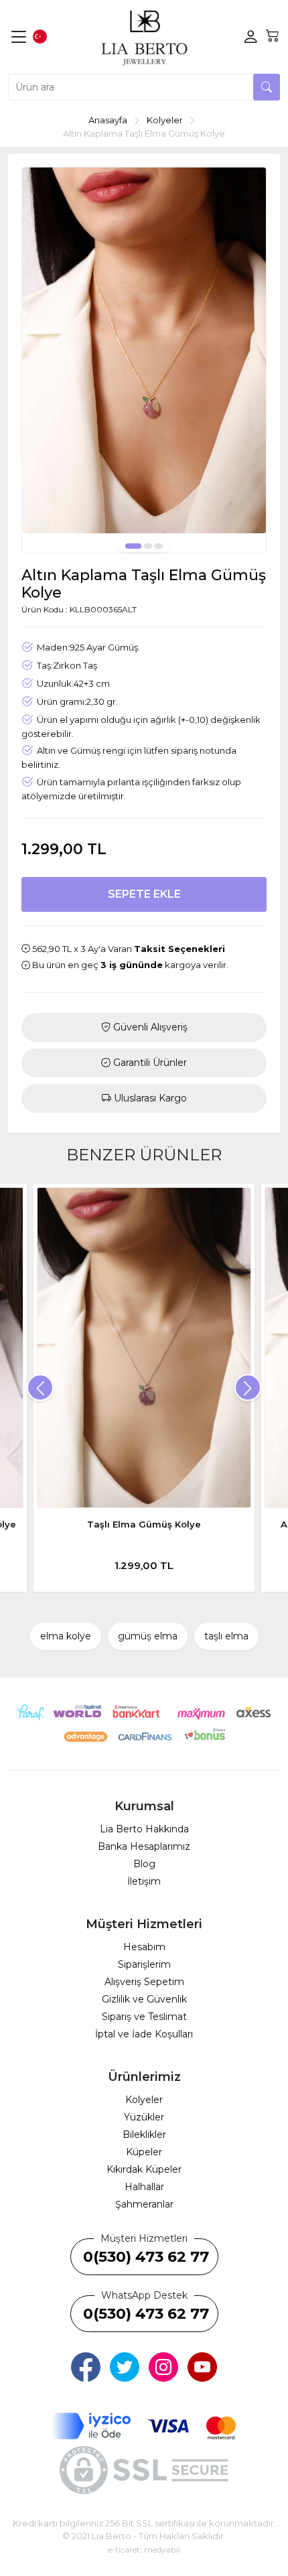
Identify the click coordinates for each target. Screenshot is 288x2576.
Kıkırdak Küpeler (144, 2169)
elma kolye (66, 1636)
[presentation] (40, 1387)
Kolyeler (144, 2100)
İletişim (144, 1881)
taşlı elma (226, 1636)
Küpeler (144, 2152)
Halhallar (144, 2187)
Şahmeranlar (144, 2204)
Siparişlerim (144, 1964)
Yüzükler (144, 2117)
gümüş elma (148, 1636)
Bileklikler (144, 2134)
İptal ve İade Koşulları (144, 2034)
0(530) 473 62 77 (146, 2257)
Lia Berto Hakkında (144, 1829)
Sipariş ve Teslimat (144, 2017)
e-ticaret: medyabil (144, 2550)
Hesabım (144, 1947)
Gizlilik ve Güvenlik (144, 1999)
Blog (144, 1864)
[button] (133, 546)
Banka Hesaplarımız (144, 1846)
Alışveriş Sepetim (144, 1982)
